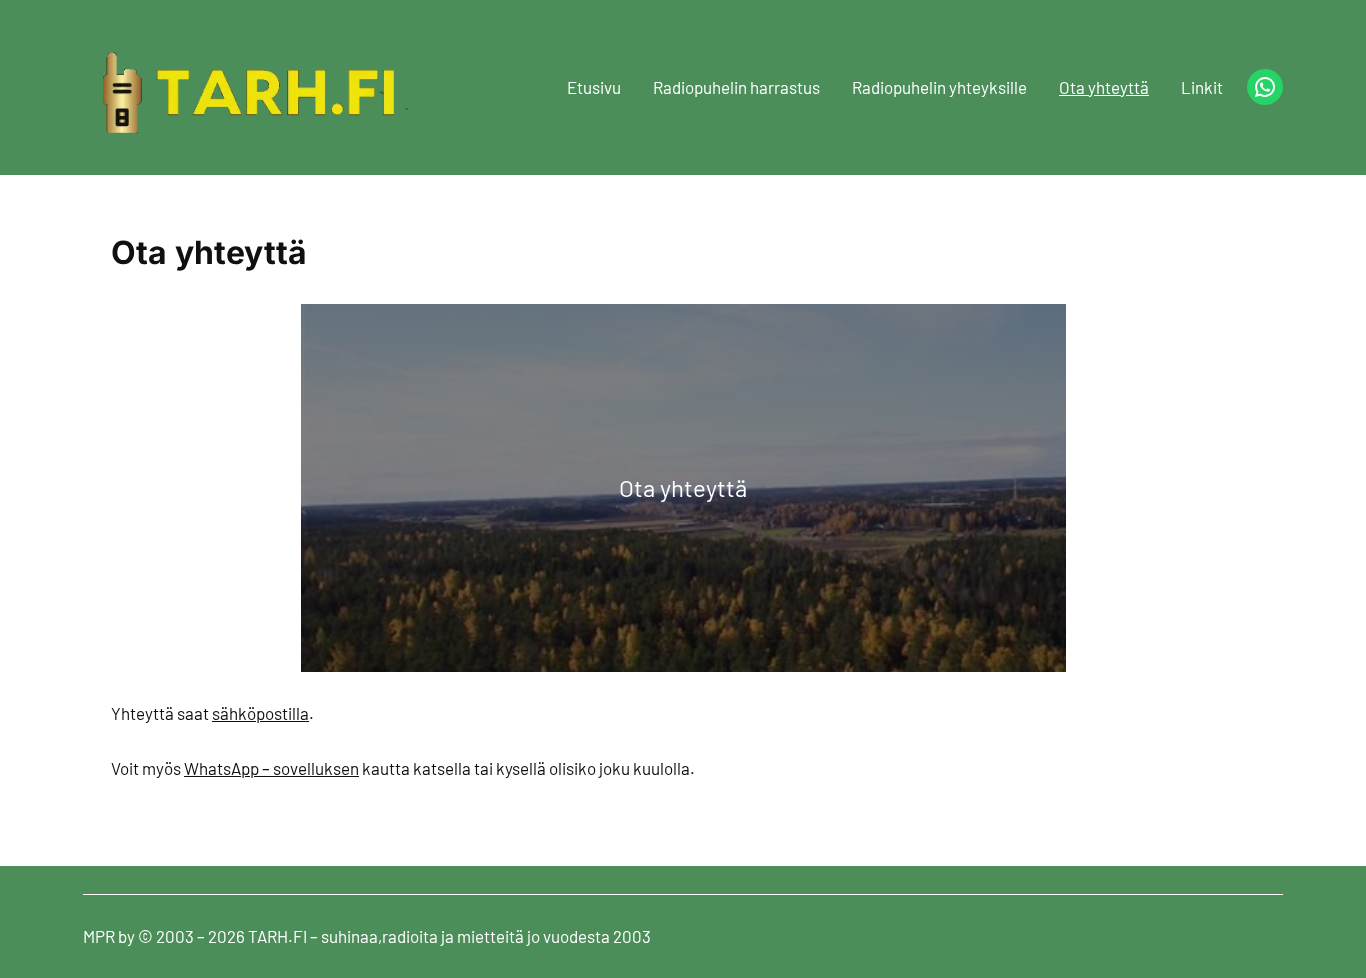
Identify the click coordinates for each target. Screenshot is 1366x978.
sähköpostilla (260, 713)
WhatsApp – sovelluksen (271, 768)
